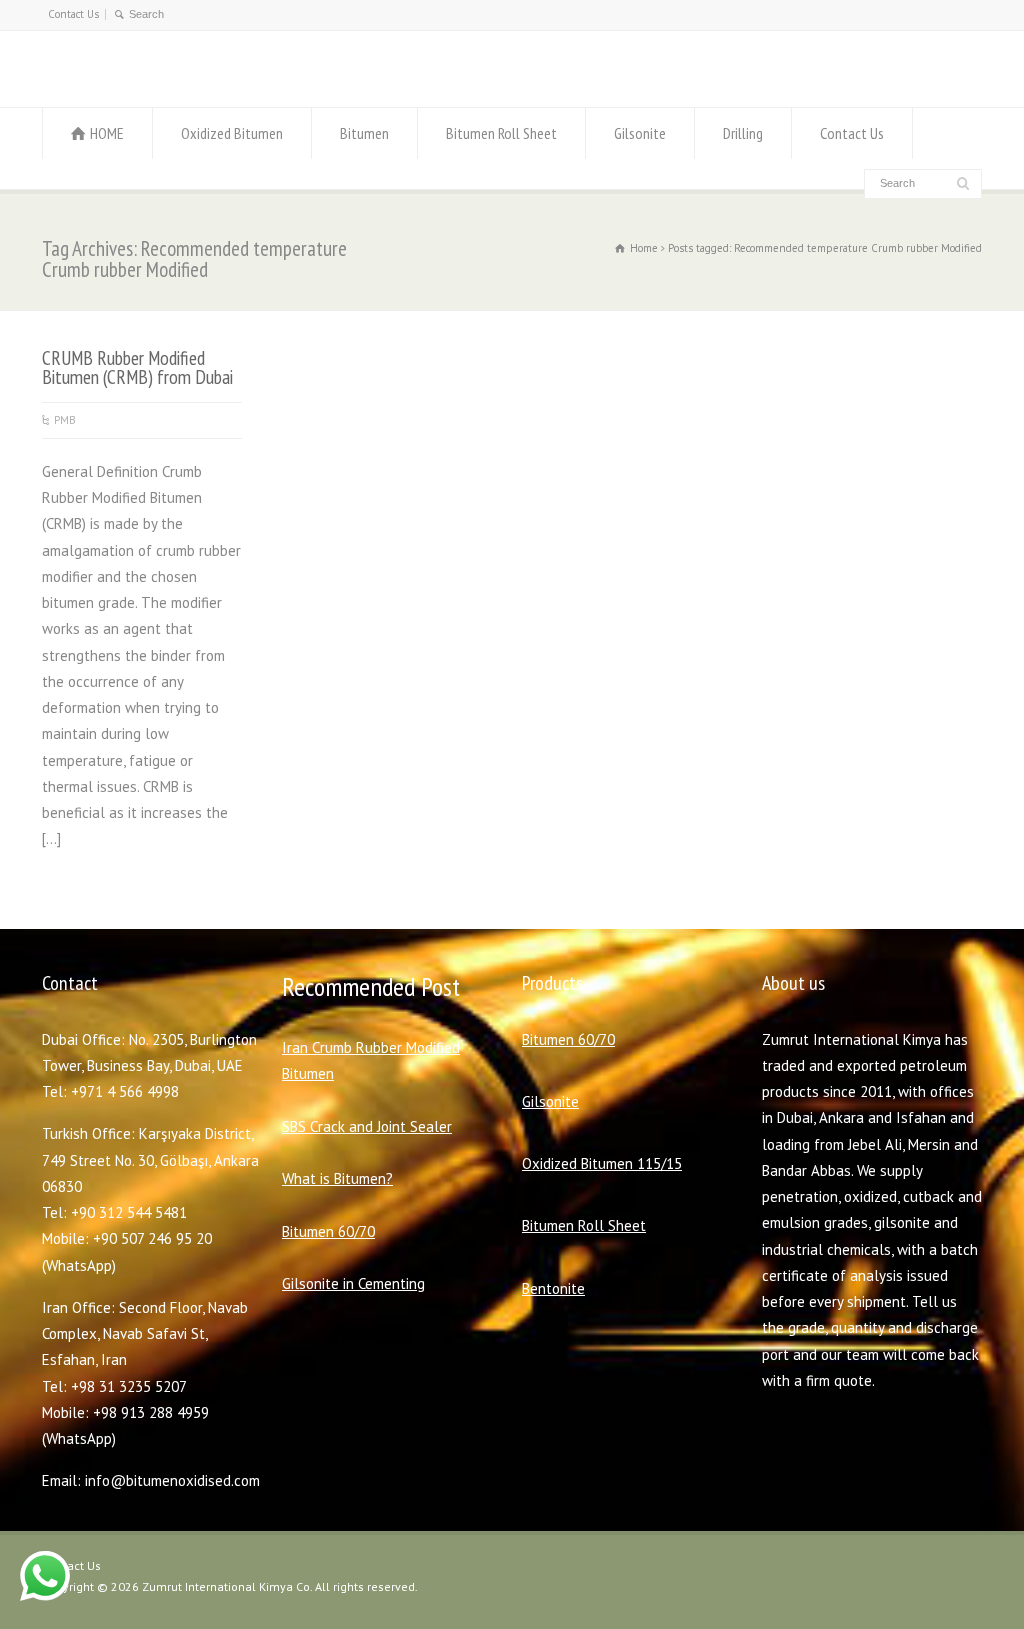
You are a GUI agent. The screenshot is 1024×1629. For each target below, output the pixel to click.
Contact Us (73, 14)
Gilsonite (640, 133)
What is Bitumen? (337, 1178)
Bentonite (553, 1288)
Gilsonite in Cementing (353, 1283)
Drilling (743, 133)
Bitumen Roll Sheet (501, 133)
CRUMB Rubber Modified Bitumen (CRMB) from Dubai (137, 367)
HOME (107, 133)
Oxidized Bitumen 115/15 (602, 1163)
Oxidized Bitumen (232, 133)
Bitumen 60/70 (328, 1231)
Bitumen (364, 133)
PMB (65, 420)
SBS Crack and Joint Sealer (367, 1126)
